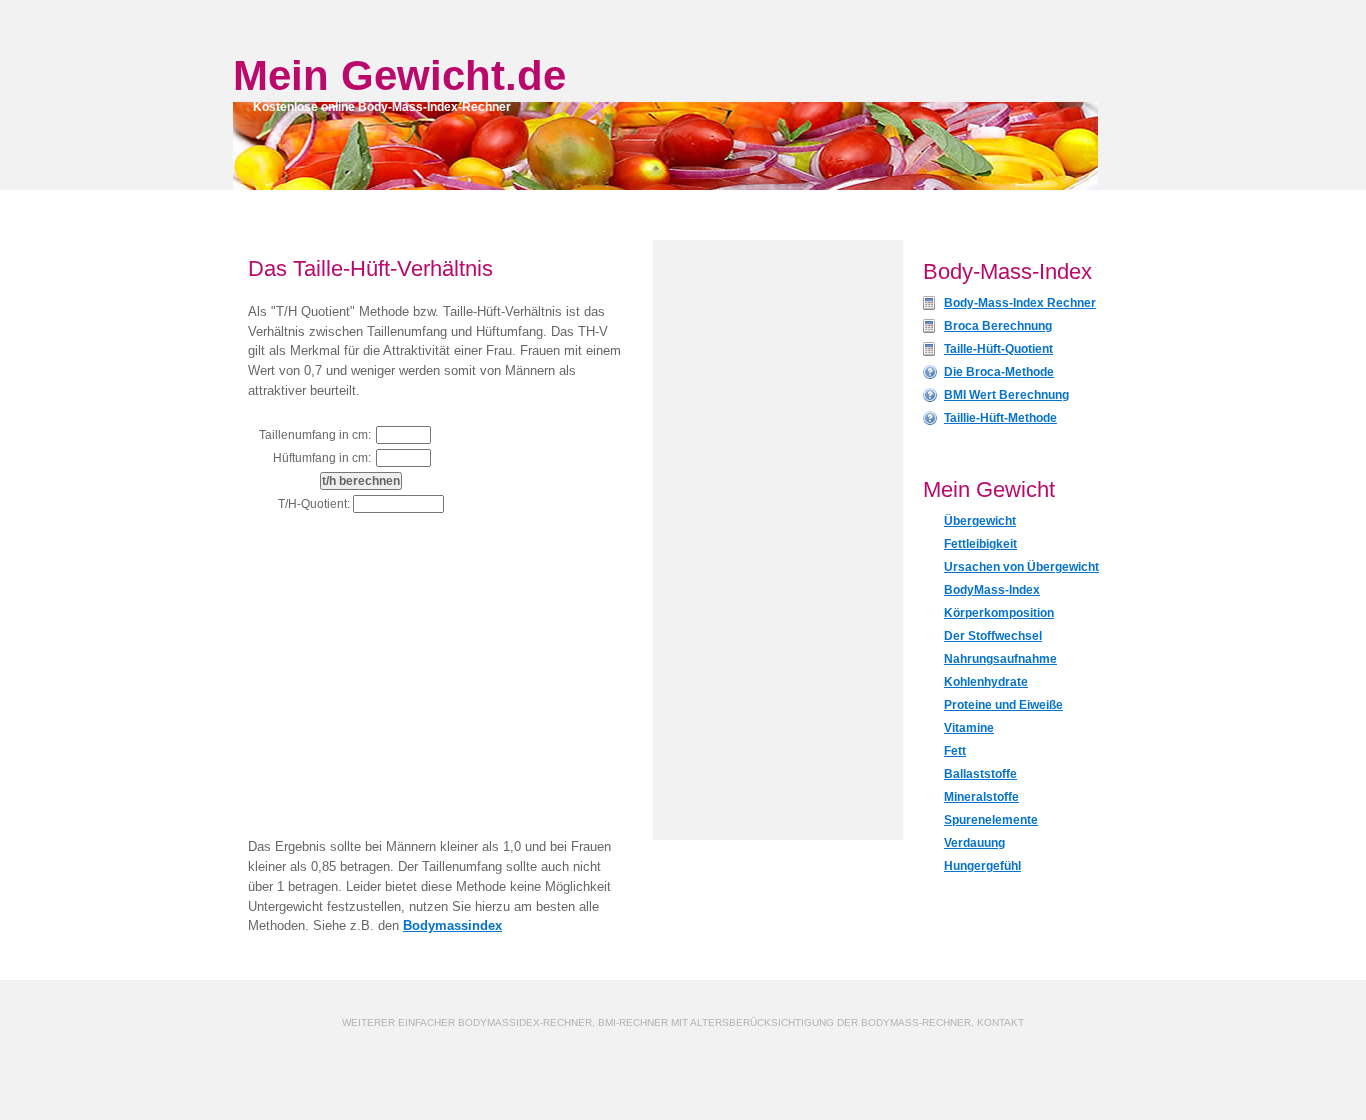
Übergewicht (980, 521)
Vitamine (969, 728)
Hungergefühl (982, 866)
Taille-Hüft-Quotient (998, 349)
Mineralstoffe (981, 797)
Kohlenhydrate (986, 682)
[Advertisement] (416, 677)
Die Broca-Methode (999, 372)
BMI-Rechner (633, 1022)
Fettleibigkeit (980, 544)
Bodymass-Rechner (916, 1022)
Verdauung (974, 843)
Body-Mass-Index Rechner (1020, 303)
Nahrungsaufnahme (1000, 659)
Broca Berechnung (998, 326)
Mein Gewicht (369, 75)
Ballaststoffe (980, 774)
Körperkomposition (999, 613)
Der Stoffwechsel (993, 636)
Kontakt (1000, 1022)
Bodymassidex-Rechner (525, 1022)
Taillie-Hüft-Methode (1000, 418)
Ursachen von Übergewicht (1021, 567)
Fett (955, 751)
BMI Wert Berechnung (1006, 395)
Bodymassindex (452, 925)
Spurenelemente (991, 820)
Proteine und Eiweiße (1003, 705)
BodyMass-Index (992, 590)
